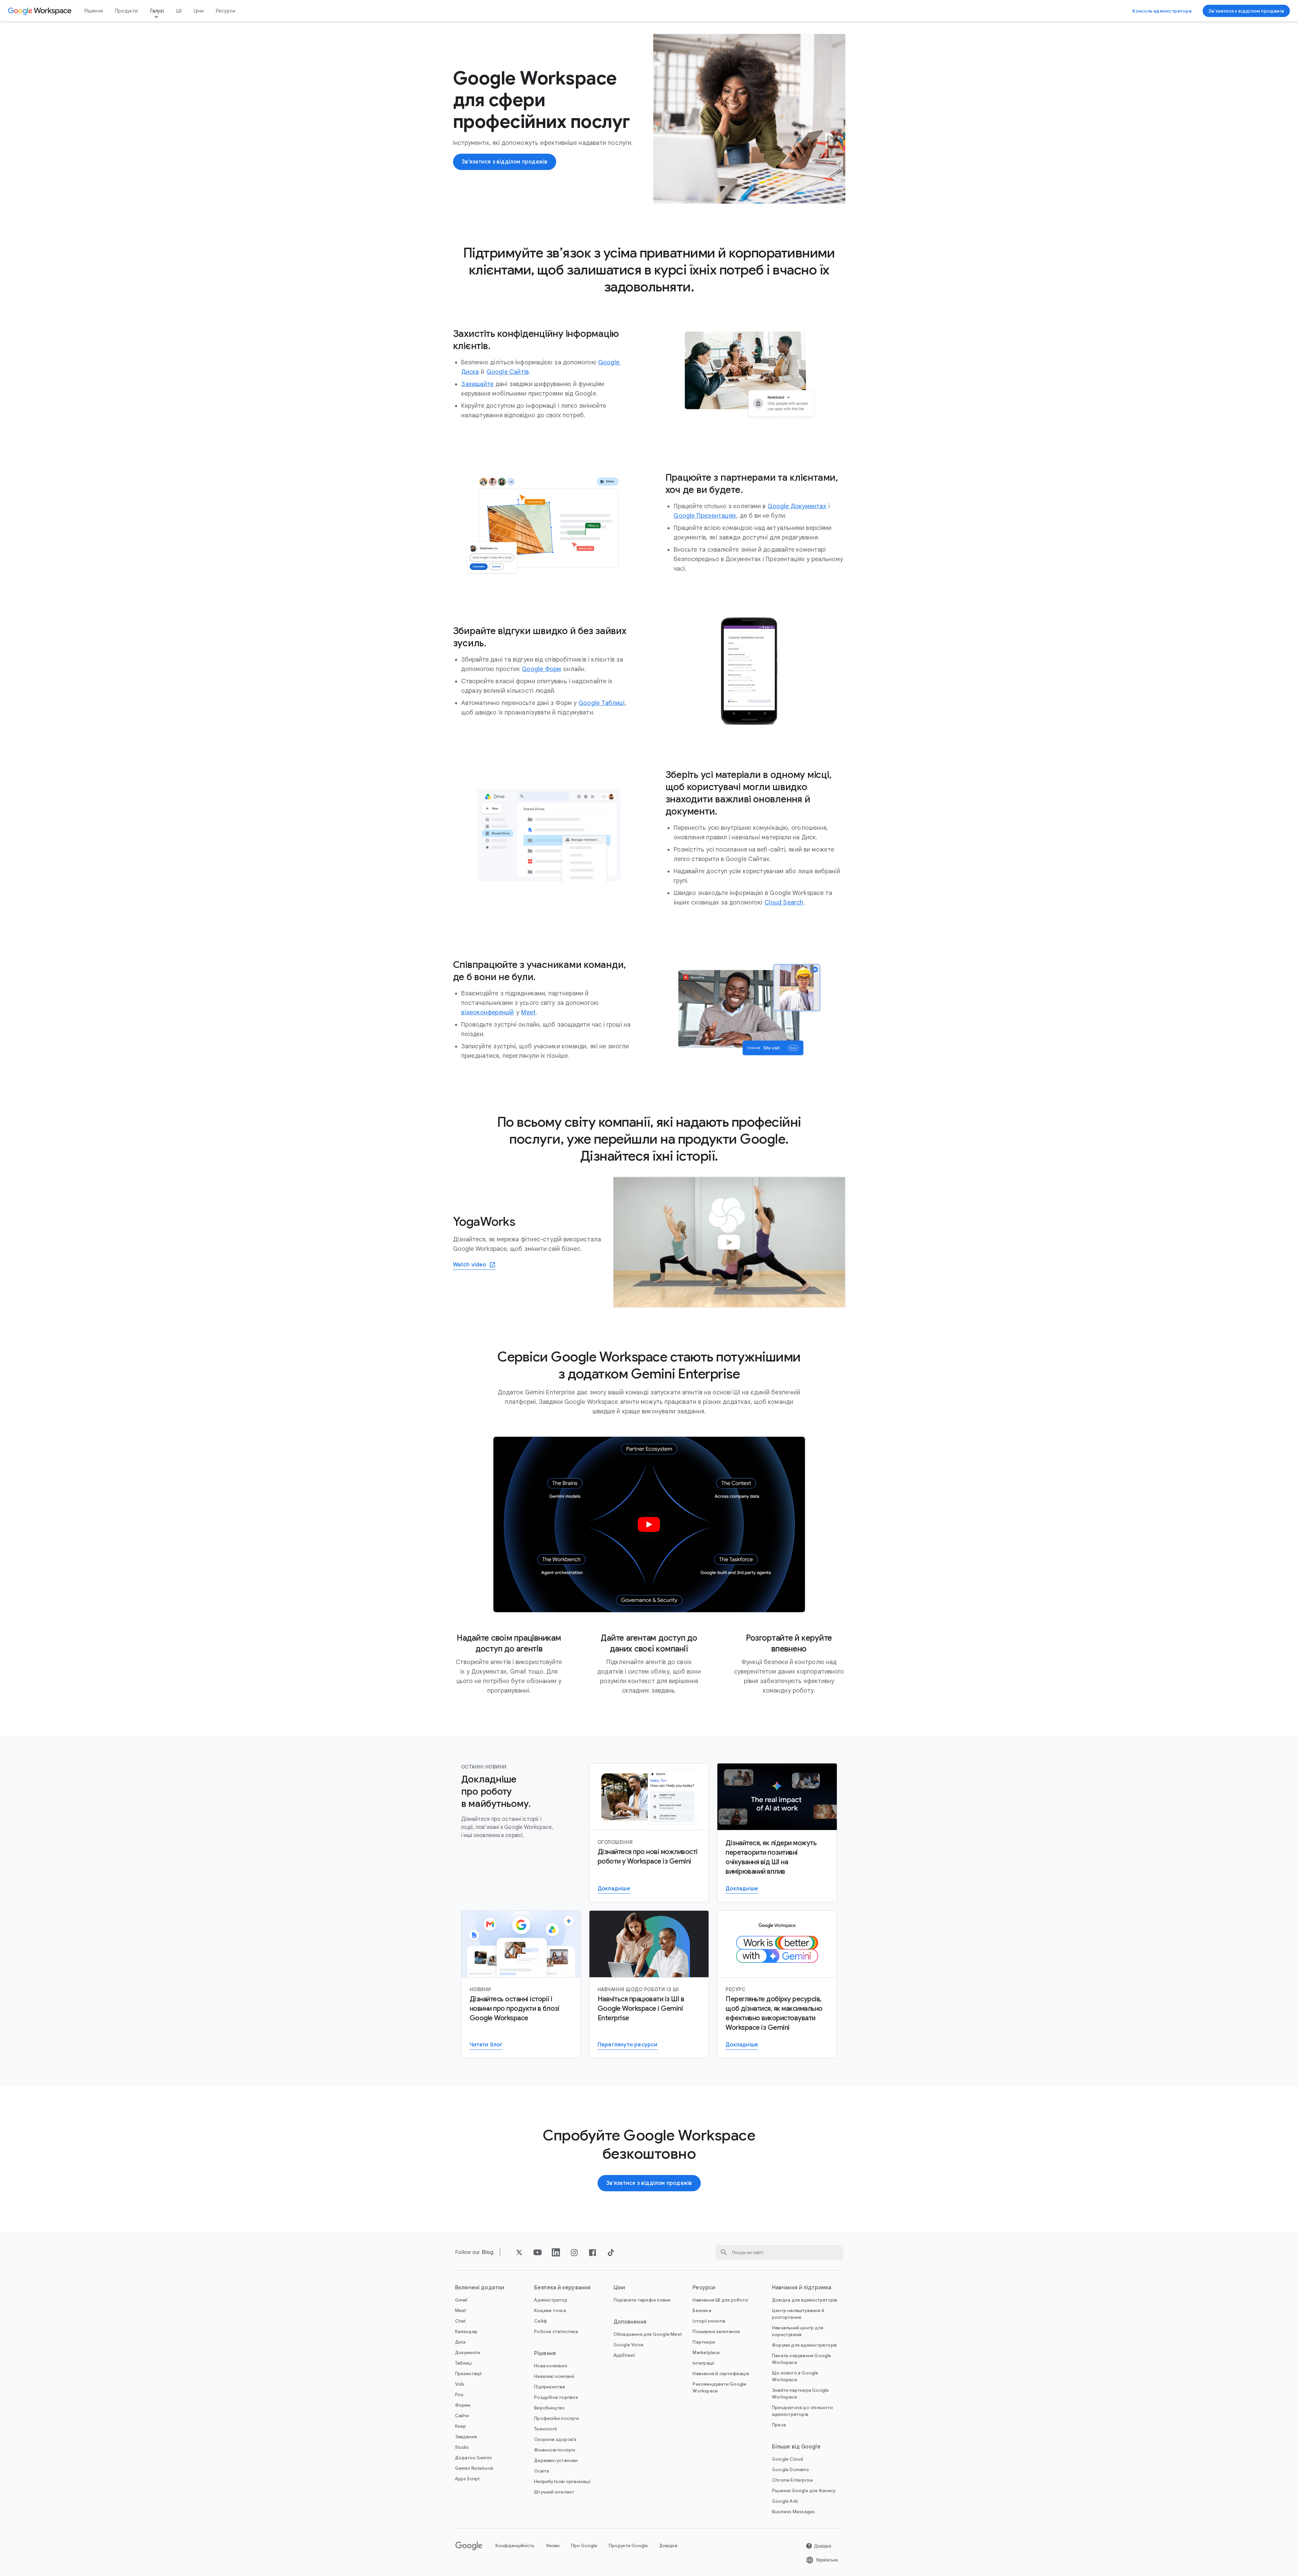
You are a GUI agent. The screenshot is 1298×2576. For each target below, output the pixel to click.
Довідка (668, 2546)
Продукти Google (628, 2546)
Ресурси (225, 11)
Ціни (199, 11)
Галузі (157, 11)
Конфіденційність (515, 2546)
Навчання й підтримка (802, 2288)
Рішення (94, 11)
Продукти (127, 11)
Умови (553, 2546)
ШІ (179, 11)
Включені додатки (480, 2288)
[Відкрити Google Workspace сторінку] (41, 11)
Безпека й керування (562, 2288)
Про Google (584, 2546)
